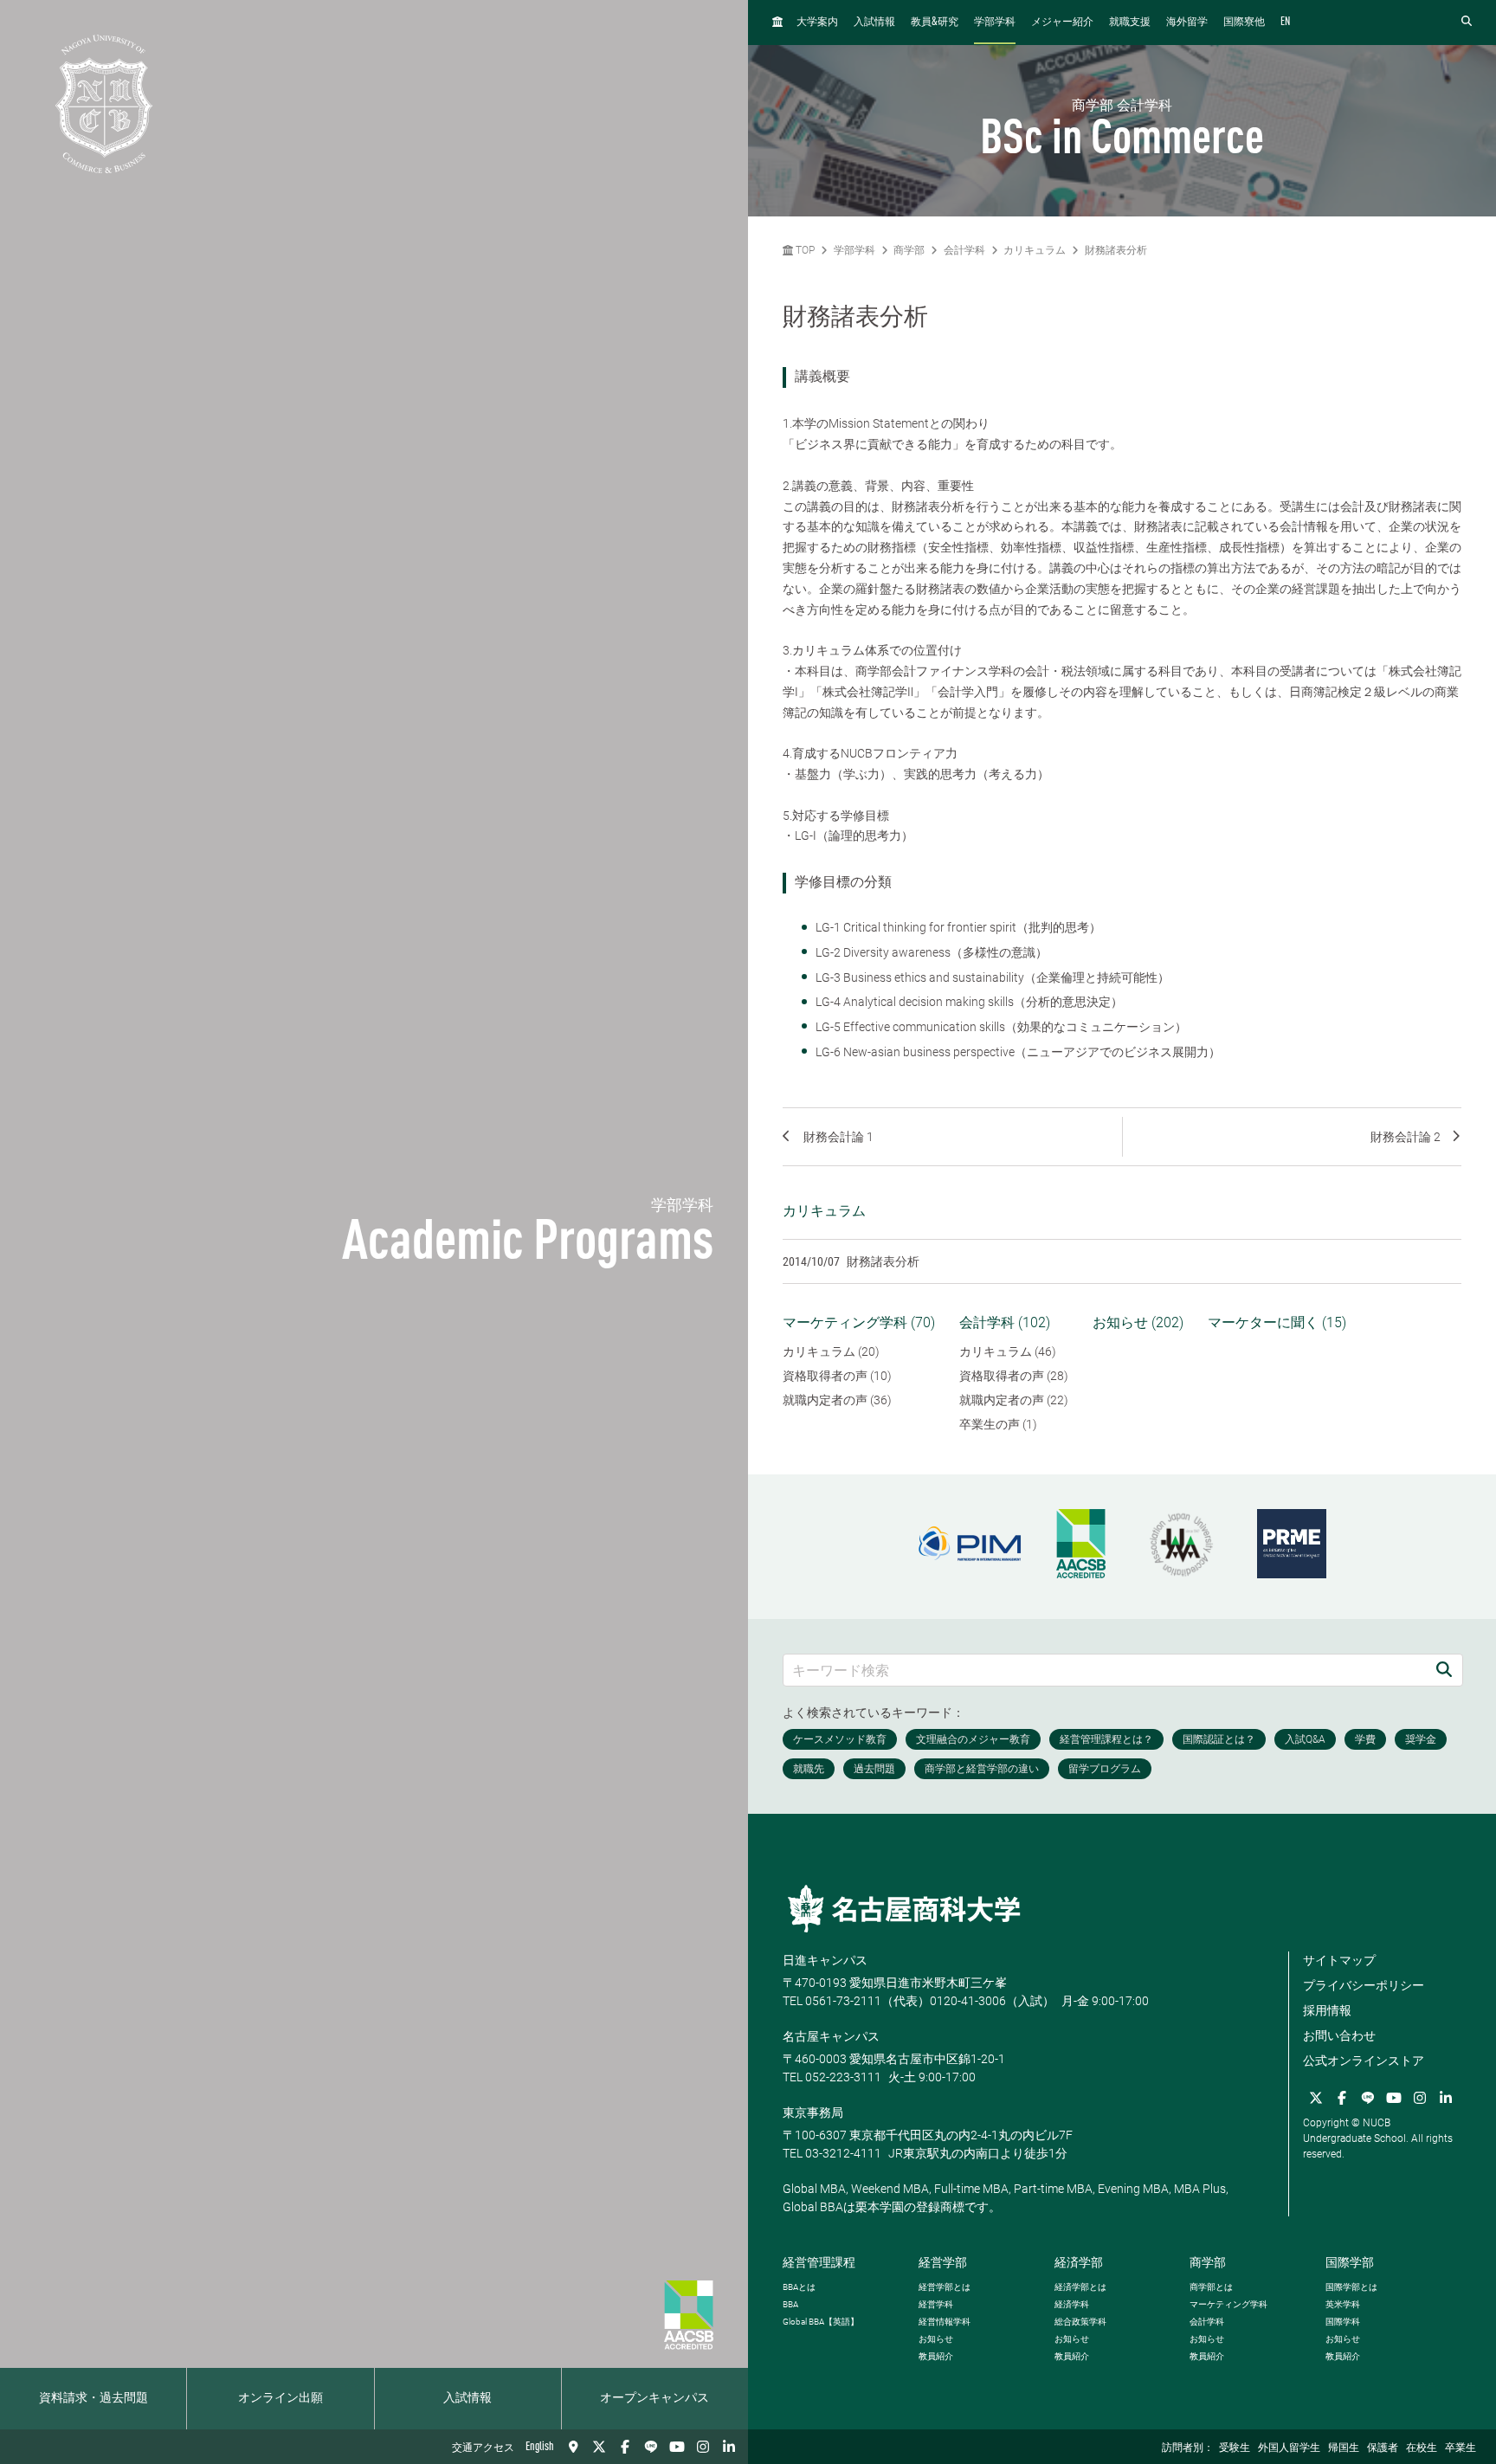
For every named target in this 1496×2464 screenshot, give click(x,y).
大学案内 (817, 23)
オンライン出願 (280, 2398)
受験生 (1235, 2448)
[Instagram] (703, 2447)
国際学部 (1350, 2262)
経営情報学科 (945, 2322)
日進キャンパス (825, 1960)
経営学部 (943, 2262)
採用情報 (1327, 2010)
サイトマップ (1339, 1960)
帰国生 (1344, 2448)
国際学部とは (1351, 2287)
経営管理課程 (819, 2262)
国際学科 (1343, 2322)
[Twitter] (599, 2447)
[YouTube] (677, 2447)
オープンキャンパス (654, 2398)
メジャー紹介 (1062, 23)
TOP (804, 250)
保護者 (1383, 2448)
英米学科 (1343, 2304)
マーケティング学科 (1228, 2304)
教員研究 (935, 22)
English (540, 2447)
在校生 (1422, 2448)
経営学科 (936, 2304)
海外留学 (1187, 23)
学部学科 (995, 23)
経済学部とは (1080, 2287)
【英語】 (821, 2322)
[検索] (1444, 1670)
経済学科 (1072, 2304)
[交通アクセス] (573, 2447)
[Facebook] (625, 2447)
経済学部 (1079, 2262)
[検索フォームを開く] (1467, 22)
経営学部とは (945, 2287)
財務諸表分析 (1116, 250)
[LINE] (651, 2447)
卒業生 (1461, 2448)
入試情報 (467, 2398)
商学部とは (1211, 2287)
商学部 (909, 250)
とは (799, 2287)
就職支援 (1130, 23)
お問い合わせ (1339, 2035)
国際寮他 (1244, 23)
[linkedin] (729, 2447)
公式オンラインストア (1364, 2061)
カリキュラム (1035, 250)
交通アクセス (483, 2448)
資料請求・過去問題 (93, 2398)
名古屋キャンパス (831, 2036)
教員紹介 (936, 2356)
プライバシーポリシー (1364, 1985)
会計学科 (964, 250)
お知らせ (936, 2339)
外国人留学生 (1289, 2448)
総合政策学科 (1080, 2322)
